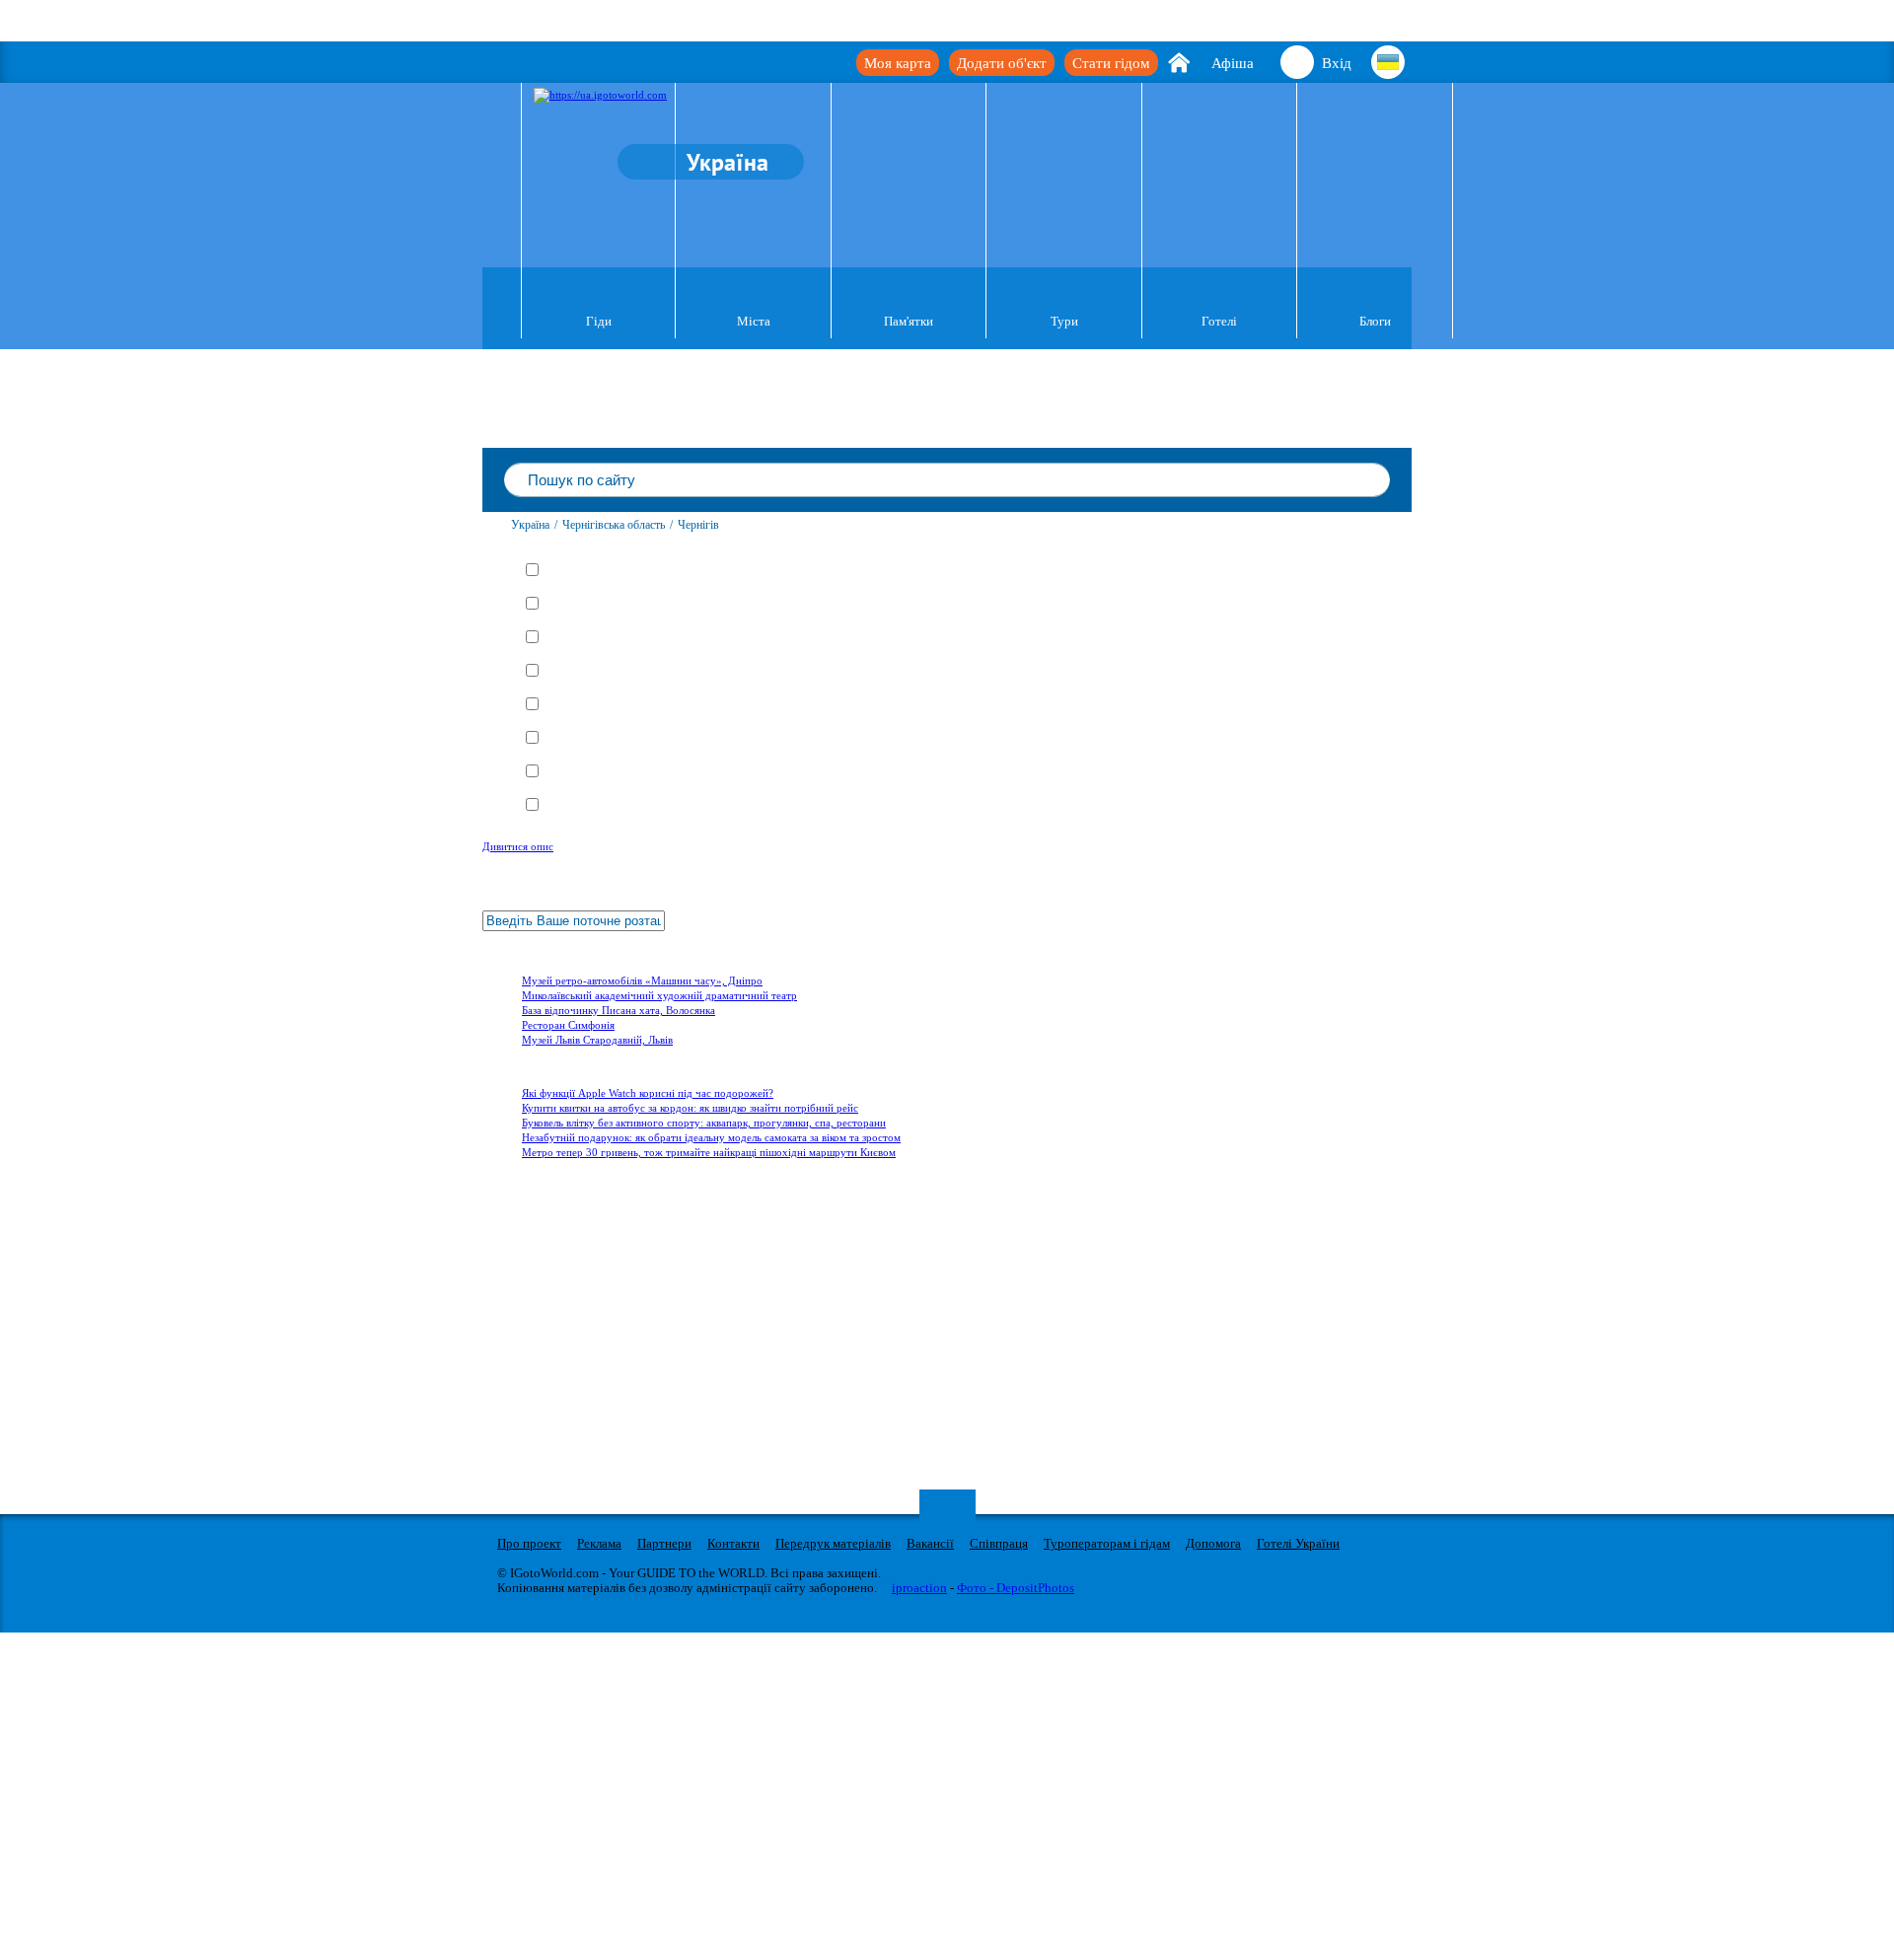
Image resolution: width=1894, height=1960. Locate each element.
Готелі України (1298, 1543)
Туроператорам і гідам (1107, 1543)
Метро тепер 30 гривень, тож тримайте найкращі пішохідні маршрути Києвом (709, 1152)
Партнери (664, 1543)
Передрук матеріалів (833, 1543)
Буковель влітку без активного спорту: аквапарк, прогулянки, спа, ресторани (704, 1123)
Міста (754, 321)
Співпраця (999, 1543)
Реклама (599, 1543)
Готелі (1219, 321)
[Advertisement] (601, 1289)
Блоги (1375, 321)
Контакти (733, 1543)
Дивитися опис (518, 846)
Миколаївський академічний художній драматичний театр (659, 995)
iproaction (919, 1588)
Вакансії (930, 1543)
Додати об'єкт (1002, 63)
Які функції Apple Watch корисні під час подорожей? (648, 1093)
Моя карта (898, 63)
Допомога (1213, 1543)
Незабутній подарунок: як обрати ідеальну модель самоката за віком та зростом (711, 1137)
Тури (1064, 321)
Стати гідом (1111, 63)
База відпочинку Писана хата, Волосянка (619, 1010)
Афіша (1233, 63)
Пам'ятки (909, 321)
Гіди (599, 321)
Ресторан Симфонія (568, 1025)
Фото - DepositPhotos (1016, 1588)
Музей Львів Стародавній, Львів (597, 1040)
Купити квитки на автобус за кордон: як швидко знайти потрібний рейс (690, 1108)
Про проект (529, 1543)
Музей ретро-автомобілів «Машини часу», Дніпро (642, 980)
